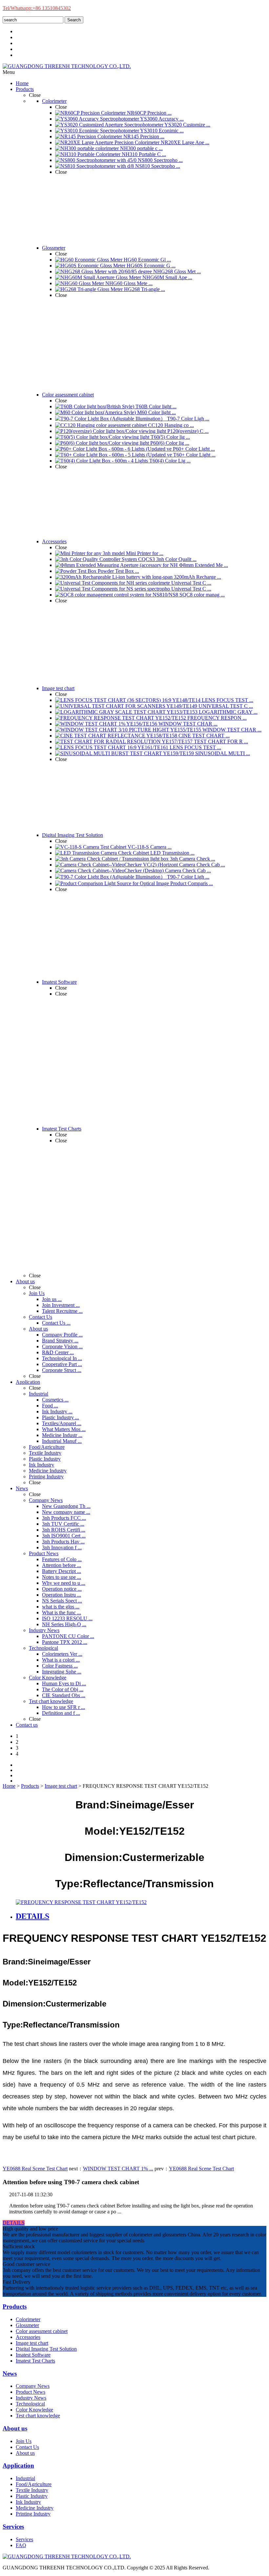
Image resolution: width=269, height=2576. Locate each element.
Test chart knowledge (38, 2416)
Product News (31, 2392)
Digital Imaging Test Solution (46, 2349)
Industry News (31, 2398)
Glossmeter (27, 2325)
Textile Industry (32, 2490)
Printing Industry (33, 2514)
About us (25, 2453)
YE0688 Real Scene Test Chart (35, 2169)
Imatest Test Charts (35, 2361)
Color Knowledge (34, 2410)
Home (9, 1786)
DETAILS (14, 2223)
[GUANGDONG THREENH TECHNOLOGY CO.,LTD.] (67, 66)
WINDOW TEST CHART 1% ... (118, 2169)
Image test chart (61, 1786)
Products (30, 1786)
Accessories (28, 2337)
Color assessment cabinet (42, 2331)
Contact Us (27, 2447)
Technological (30, 2404)
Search (74, 20)
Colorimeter (28, 2319)
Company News (33, 2386)
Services (24, 2539)
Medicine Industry (35, 2508)
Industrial (25, 2478)
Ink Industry (28, 2502)
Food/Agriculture (34, 2484)
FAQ (21, 2545)
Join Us (24, 2441)
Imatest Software (33, 2355)
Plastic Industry (32, 2496)
